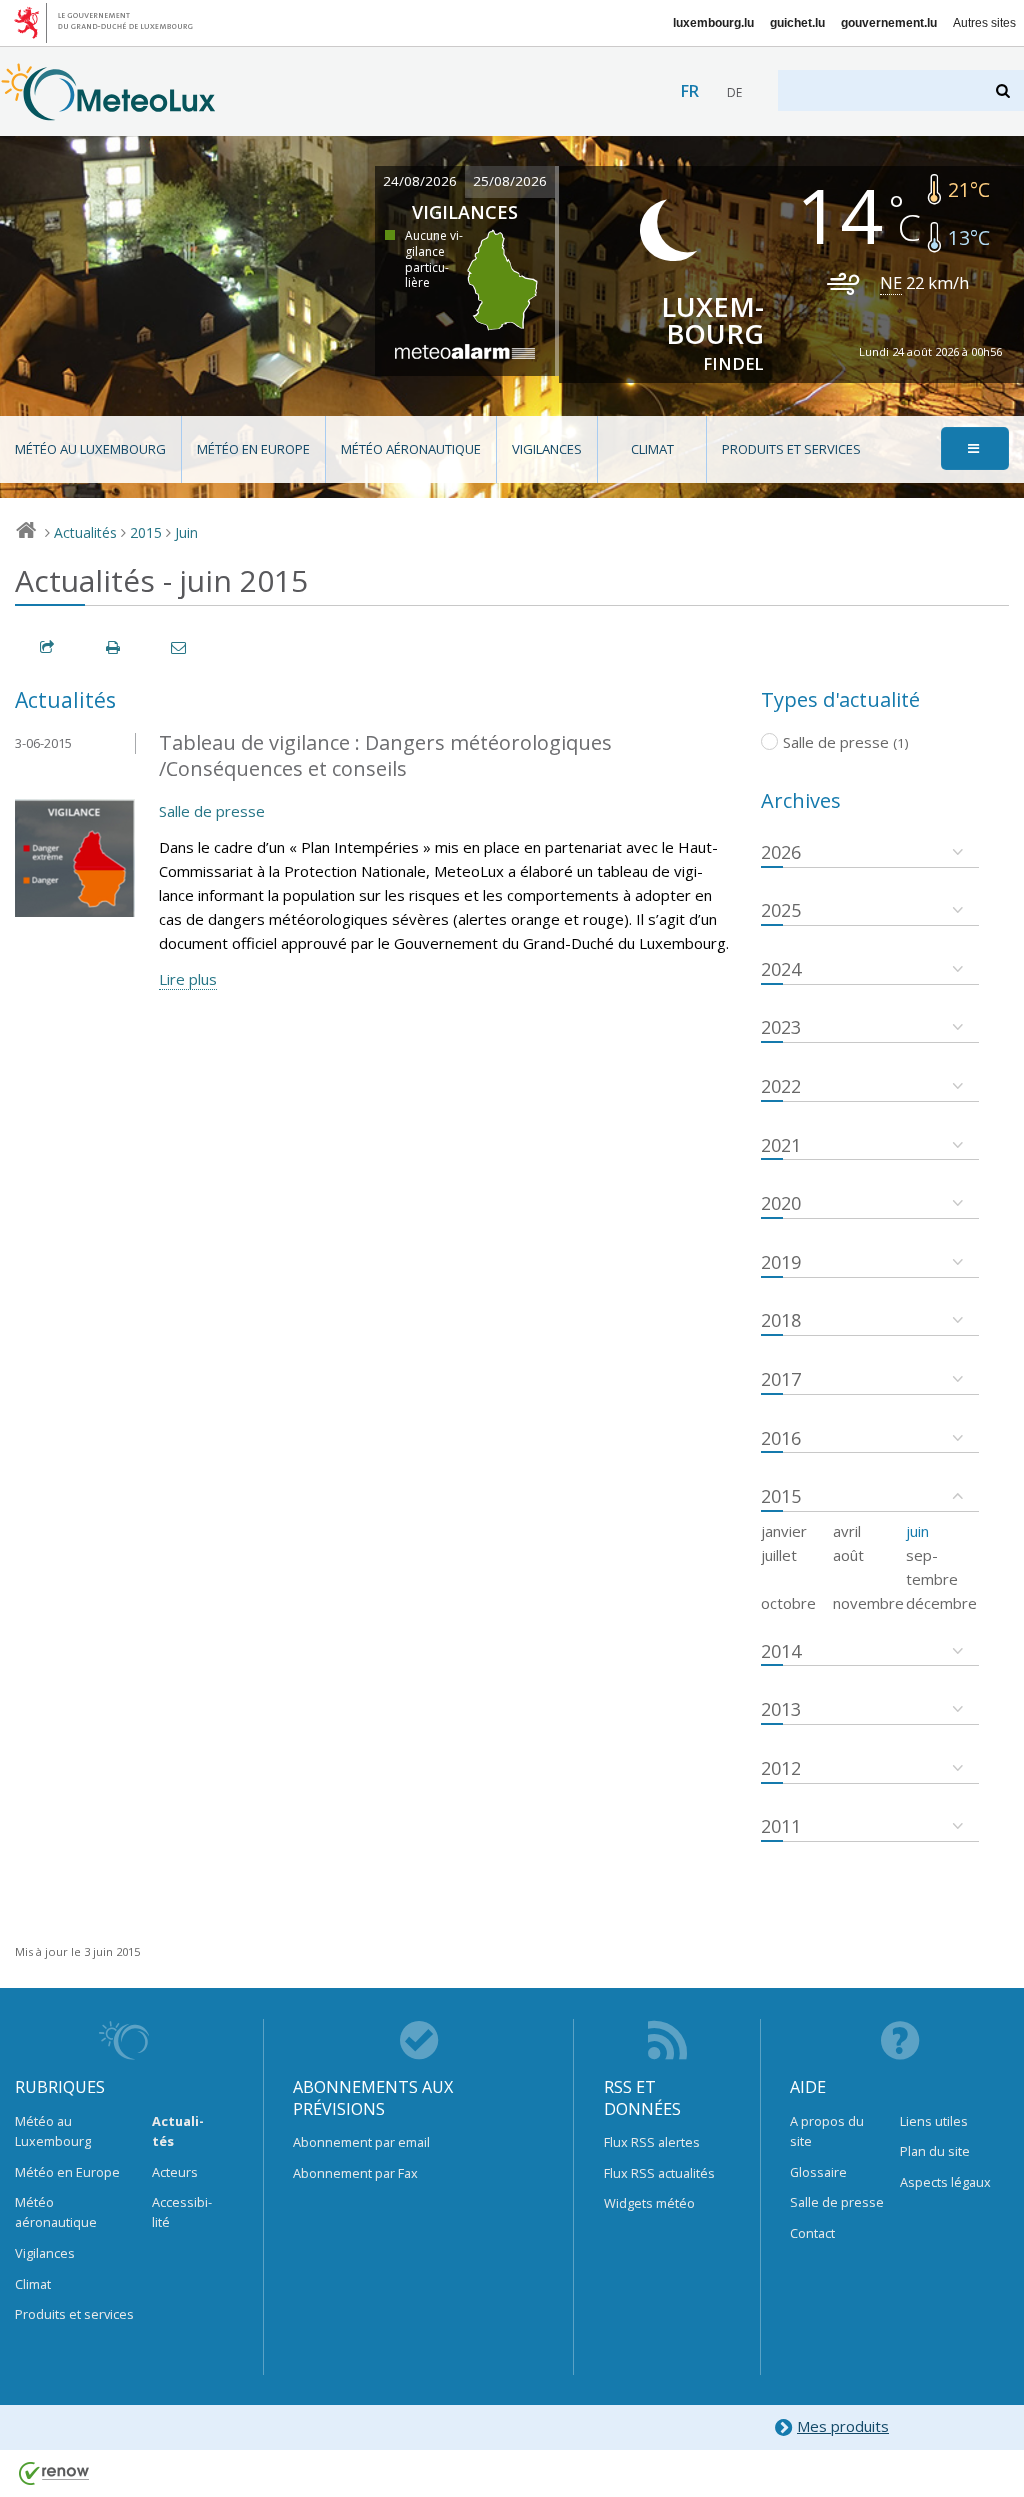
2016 (781, 1438)
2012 (781, 1768)
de (734, 92)
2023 (781, 1027)
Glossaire (818, 2172)
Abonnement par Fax (355, 2173)
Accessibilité (182, 2212)
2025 (781, 910)
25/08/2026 (510, 181)
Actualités (85, 532)
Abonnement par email (361, 2142)
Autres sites (984, 23)
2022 (781, 1086)
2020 (781, 1203)
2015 (146, 532)
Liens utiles (934, 2121)
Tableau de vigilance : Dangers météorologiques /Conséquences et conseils (385, 756)
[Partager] (48, 647)
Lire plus (188, 979)
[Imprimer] (114, 647)
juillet (779, 1555)
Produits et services (791, 449)
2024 (781, 969)
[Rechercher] (1004, 90)
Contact (812, 2233)
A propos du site (827, 2131)
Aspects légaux (945, 2182)
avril (847, 1531)
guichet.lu (797, 23)
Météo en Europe (253, 449)
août (848, 1555)
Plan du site (935, 2151)
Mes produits (843, 2426)
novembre (868, 1603)
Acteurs (175, 2172)
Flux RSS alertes (652, 2142)
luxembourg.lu (713, 23)
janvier (784, 1531)
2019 (781, 1262)
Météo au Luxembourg (90, 449)
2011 (781, 1826)
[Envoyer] (180, 647)
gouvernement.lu (889, 23)
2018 (781, 1320)
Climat (652, 449)
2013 (781, 1709)
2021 (781, 1145)
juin (917, 1531)
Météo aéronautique (411, 449)
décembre (941, 1603)
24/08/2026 (420, 181)
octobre (788, 1603)
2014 (781, 1651)
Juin (186, 532)
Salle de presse (212, 811)
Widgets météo (649, 2203)
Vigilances (547, 449)
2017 (781, 1379)
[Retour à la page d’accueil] (108, 111)
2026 (781, 852)
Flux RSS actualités (659, 2173)
